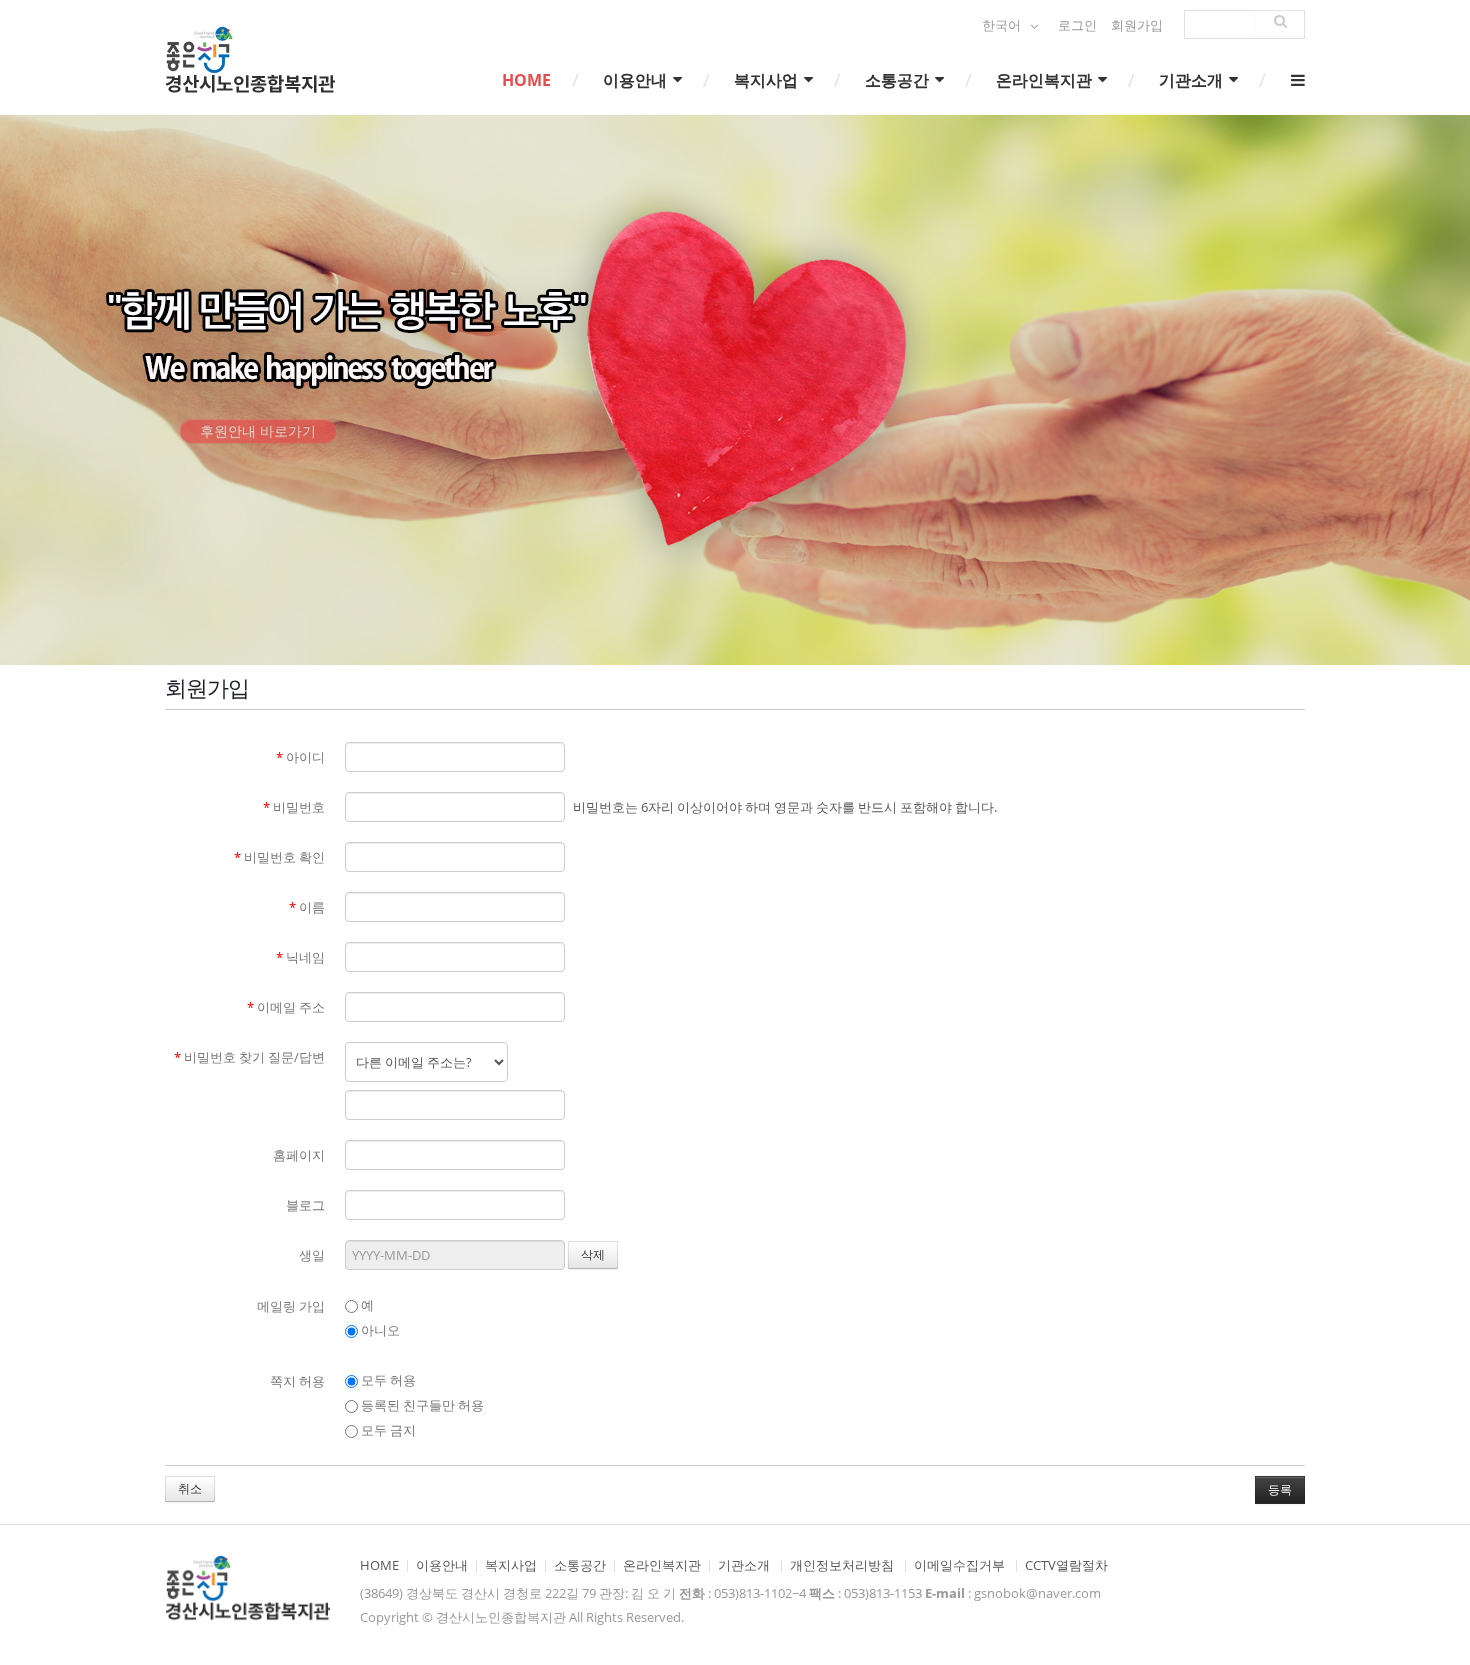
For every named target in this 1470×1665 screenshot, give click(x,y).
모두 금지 (387, 1430)
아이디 (300, 757)
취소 (190, 1488)
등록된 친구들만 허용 (421, 1405)
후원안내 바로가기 (258, 446)
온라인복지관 (1046, 80)
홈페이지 (299, 1155)
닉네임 (300, 957)
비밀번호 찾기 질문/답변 (249, 1057)
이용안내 (637, 80)
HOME (526, 80)
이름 (307, 907)
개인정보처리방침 (842, 1565)
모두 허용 (387, 1380)
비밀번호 (294, 807)
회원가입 (1137, 25)
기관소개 (1193, 80)
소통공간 (899, 80)
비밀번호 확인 (279, 857)
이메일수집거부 (959, 1565)
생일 (312, 1255)
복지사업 (768, 80)
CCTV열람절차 (1066, 1565)
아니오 (379, 1330)
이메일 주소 (286, 1007)
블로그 (305, 1205)
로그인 (1077, 25)
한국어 (1003, 25)
